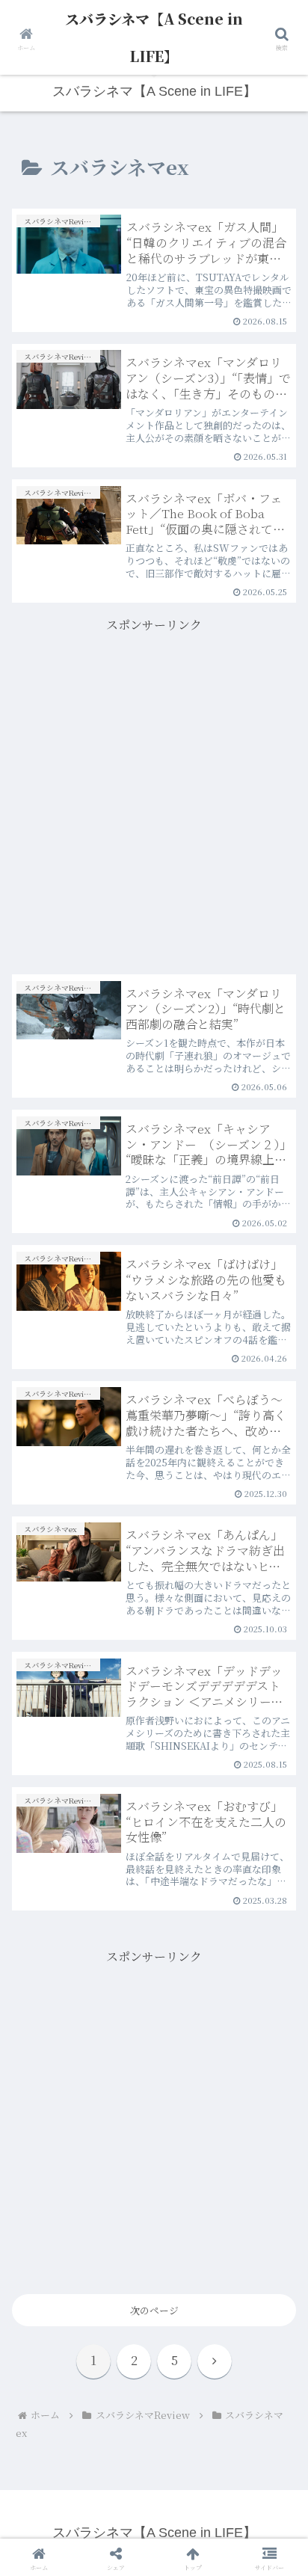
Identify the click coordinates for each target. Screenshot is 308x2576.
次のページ (154, 2310)
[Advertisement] (154, 790)
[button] (277, 1948)
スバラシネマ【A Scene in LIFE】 (154, 37)
